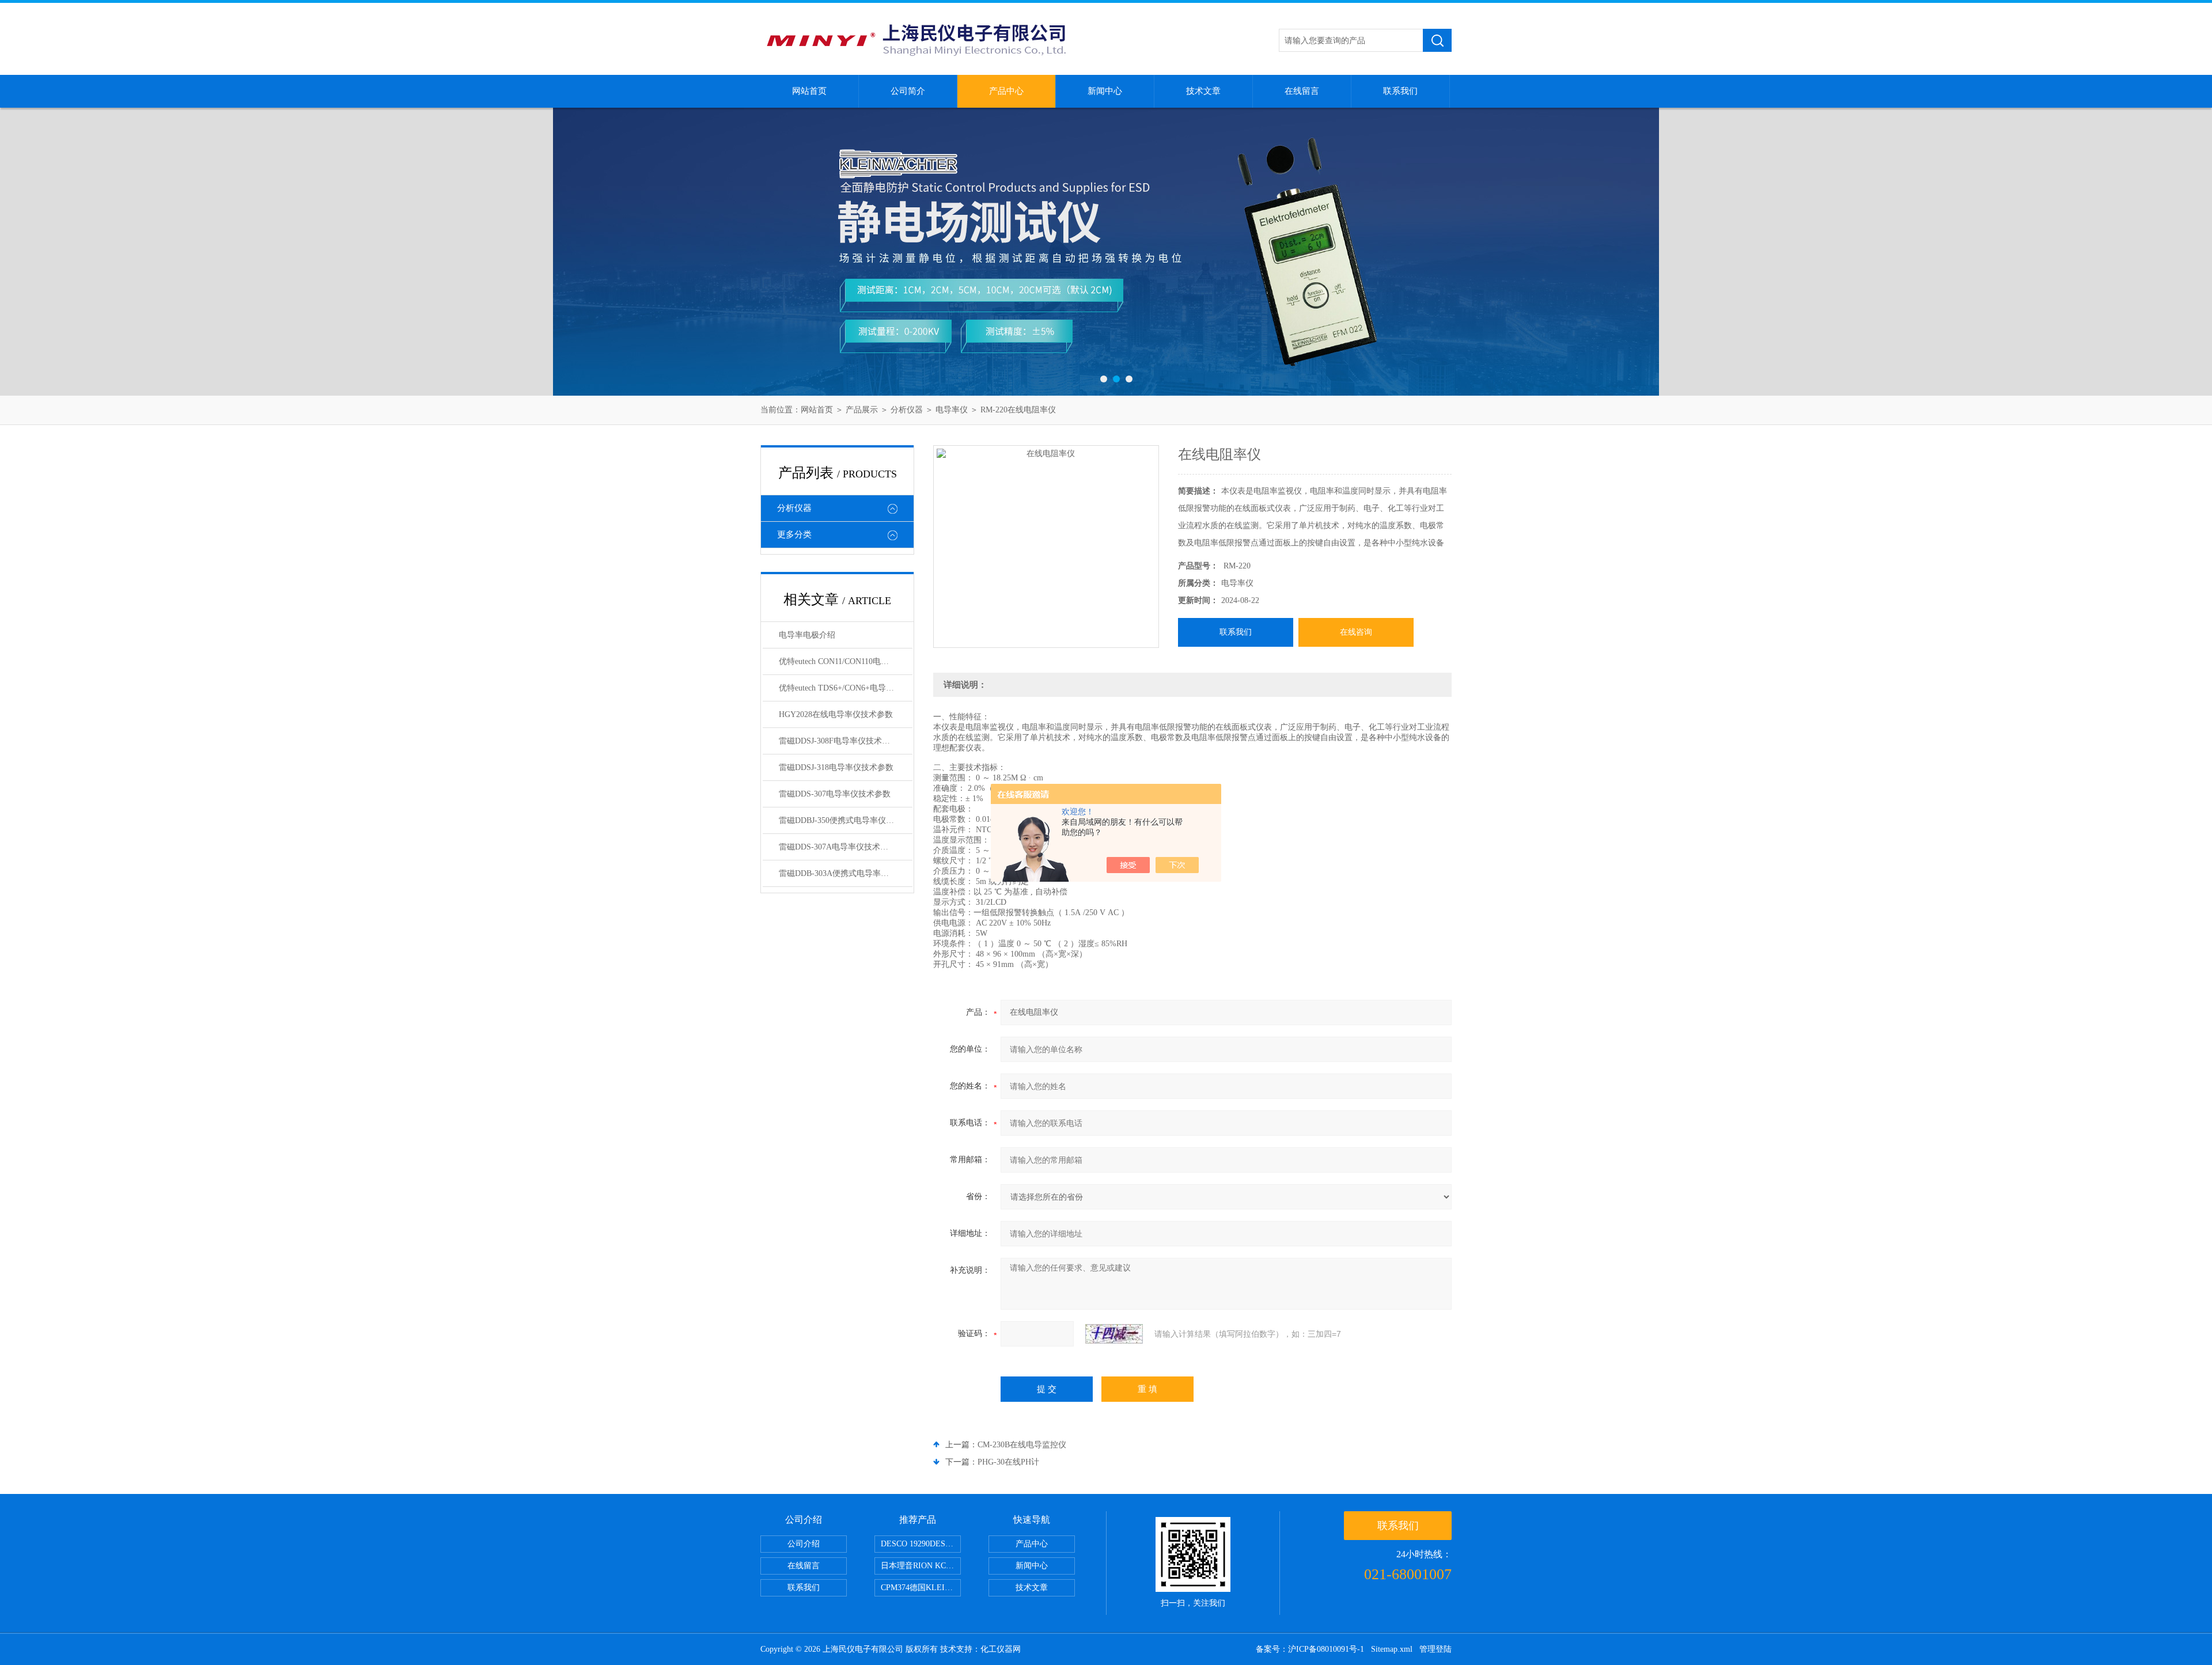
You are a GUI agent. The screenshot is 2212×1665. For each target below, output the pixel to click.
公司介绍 (804, 1544)
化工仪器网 (1001, 1649)
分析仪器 (907, 410)
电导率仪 (952, 410)
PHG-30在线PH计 (1008, 1462)
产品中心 (1006, 91)
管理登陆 (1435, 1649)
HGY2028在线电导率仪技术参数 (836, 714)
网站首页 (809, 91)
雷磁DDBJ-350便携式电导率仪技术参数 (846, 820)
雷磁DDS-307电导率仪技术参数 (835, 794)
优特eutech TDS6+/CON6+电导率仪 (840, 688)
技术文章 (1203, 91)
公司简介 (908, 91)
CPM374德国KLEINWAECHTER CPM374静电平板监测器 (921, 1588)
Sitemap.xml (1392, 1649)
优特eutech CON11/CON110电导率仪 (842, 661)
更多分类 (794, 534)
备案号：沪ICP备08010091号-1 (1310, 1649)
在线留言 (1302, 91)
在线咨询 (1356, 632)
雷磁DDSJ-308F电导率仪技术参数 (838, 741)
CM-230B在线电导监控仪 (1022, 1445)
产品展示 (862, 410)
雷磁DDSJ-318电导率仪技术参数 (836, 767)
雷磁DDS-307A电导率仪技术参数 (838, 847)
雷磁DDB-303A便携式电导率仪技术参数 (846, 873)
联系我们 (1400, 91)
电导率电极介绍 (807, 635)
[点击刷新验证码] (1114, 1334)
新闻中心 (1105, 91)
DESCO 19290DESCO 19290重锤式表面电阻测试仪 (921, 1544)
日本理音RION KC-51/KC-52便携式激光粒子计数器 (921, 1566)
